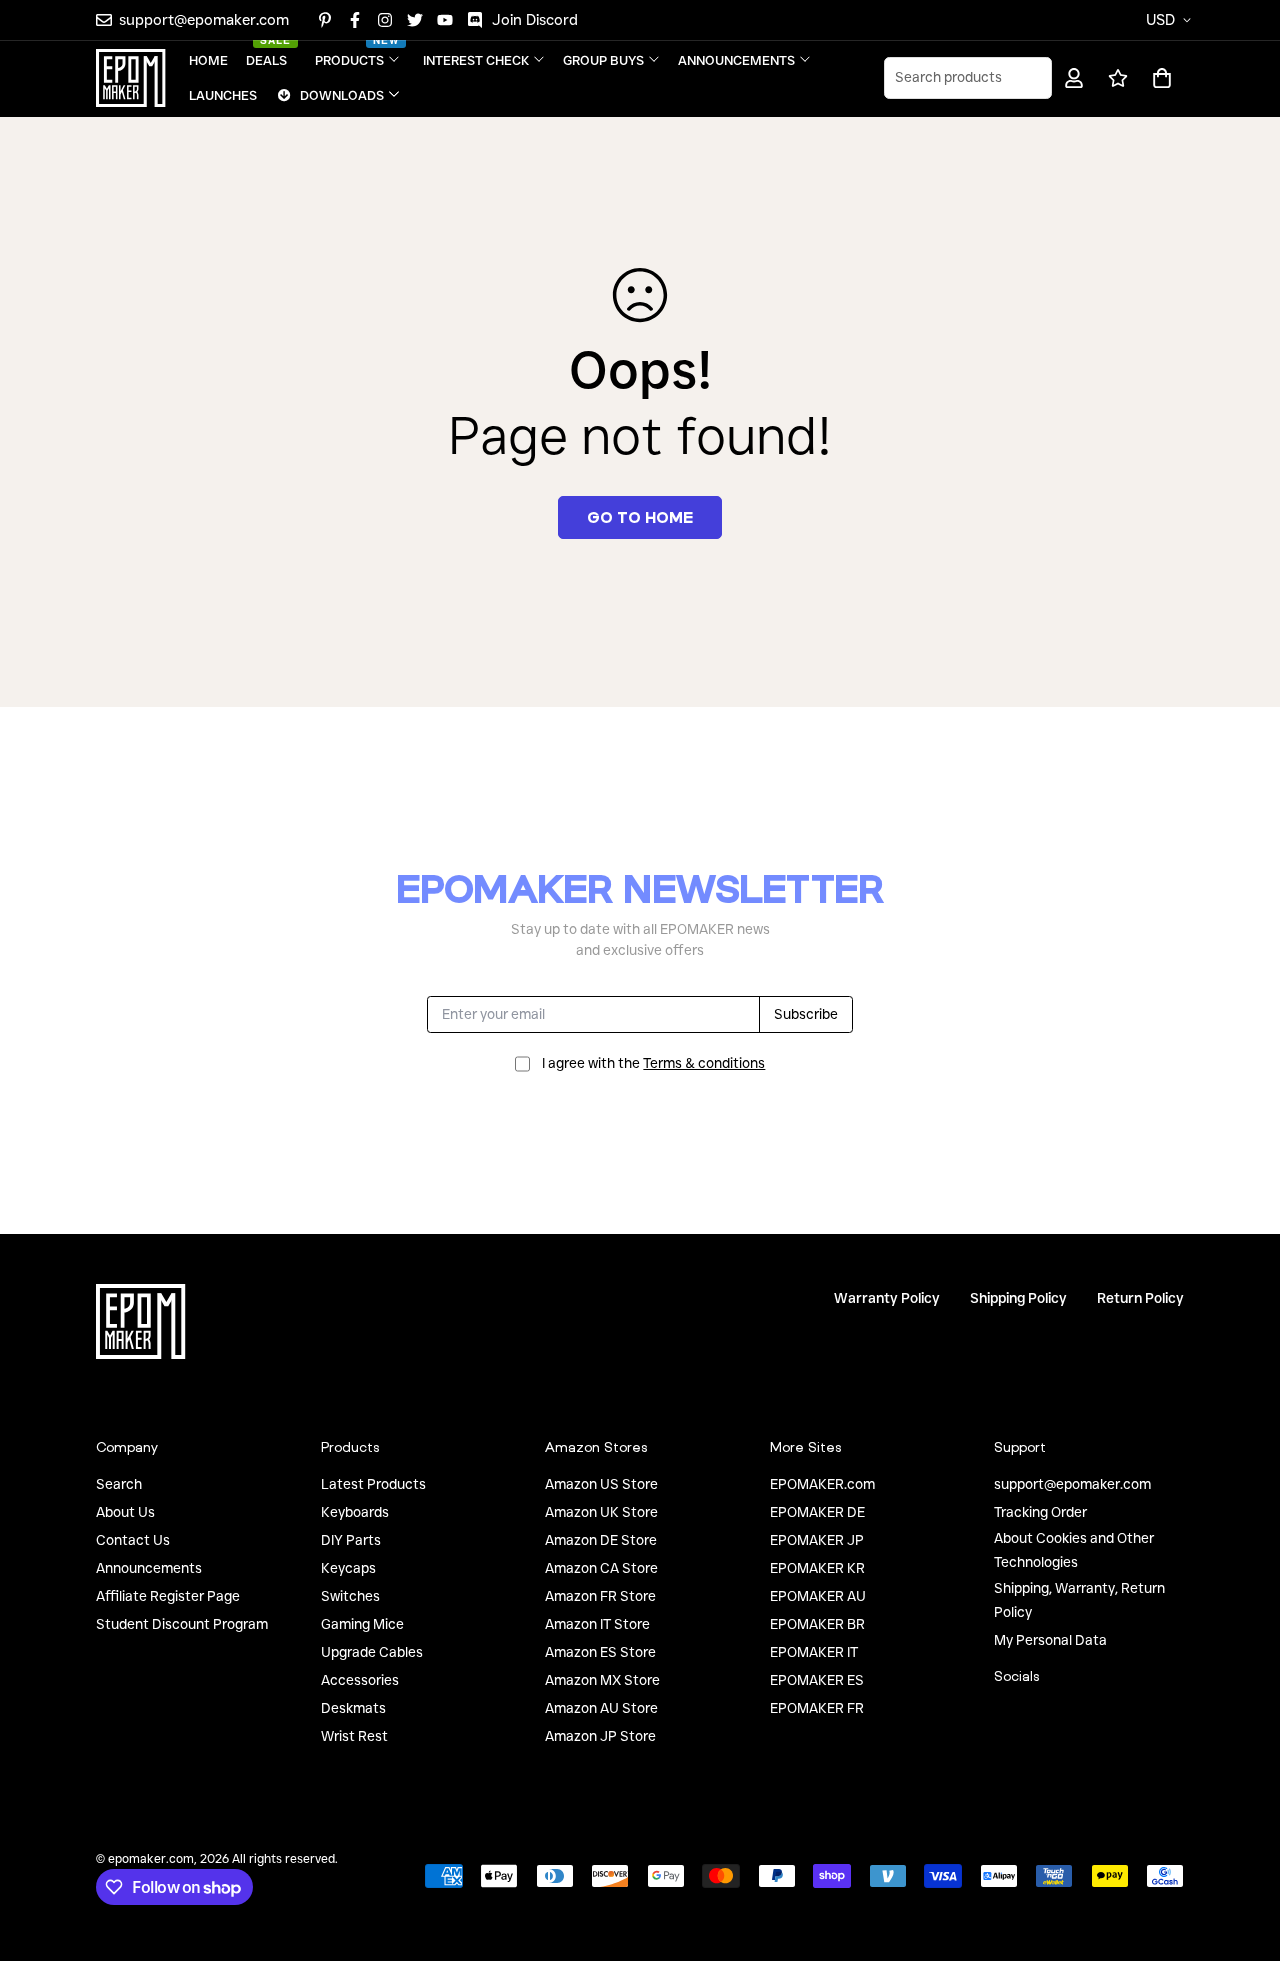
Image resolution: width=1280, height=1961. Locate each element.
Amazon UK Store (601, 1512)
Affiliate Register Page (168, 1596)
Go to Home (640, 517)
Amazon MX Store (602, 1680)
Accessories (360, 1680)
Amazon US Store (601, 1484)
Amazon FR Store (600, 1596)
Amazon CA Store (601, 1568)
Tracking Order (1040, 1512)
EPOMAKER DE (817, 1512)
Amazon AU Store (601, 1708)
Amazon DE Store (601, 1540)
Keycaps (348, 1568)
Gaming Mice (362, 1624)
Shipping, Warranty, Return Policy (1079, 1600)
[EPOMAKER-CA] (131, 78)
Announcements (149, 1568)
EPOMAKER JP (817, 1540)
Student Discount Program (182, 1624)
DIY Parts (351, 1540)
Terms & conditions (704, 1063)
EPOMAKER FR (817, 1708)
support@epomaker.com (1072, 1484)
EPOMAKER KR (817, 1568)
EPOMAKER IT (814, 1652)
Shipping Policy (1018, 1298)
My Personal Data (1050, 1640)
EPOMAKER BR (817, 1624)
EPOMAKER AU (818, 1596)
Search (119, 1484)
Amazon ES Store (600, 1652)
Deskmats (353, 1708)
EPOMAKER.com (822, 1484)
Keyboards (355, 1512)
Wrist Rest (354, 1736)
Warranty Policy (887, 1298)
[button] (1158, 78)
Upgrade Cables (372, 1652)
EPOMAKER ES (817, 1680)
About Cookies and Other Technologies (1074, 1550)
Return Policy (1140, 1298)
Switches (350, 1596)
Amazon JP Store (600, 1736)
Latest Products (373, 1484)
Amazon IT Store (597, 1624)
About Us (125, 1512)
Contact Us (133, 1540)
